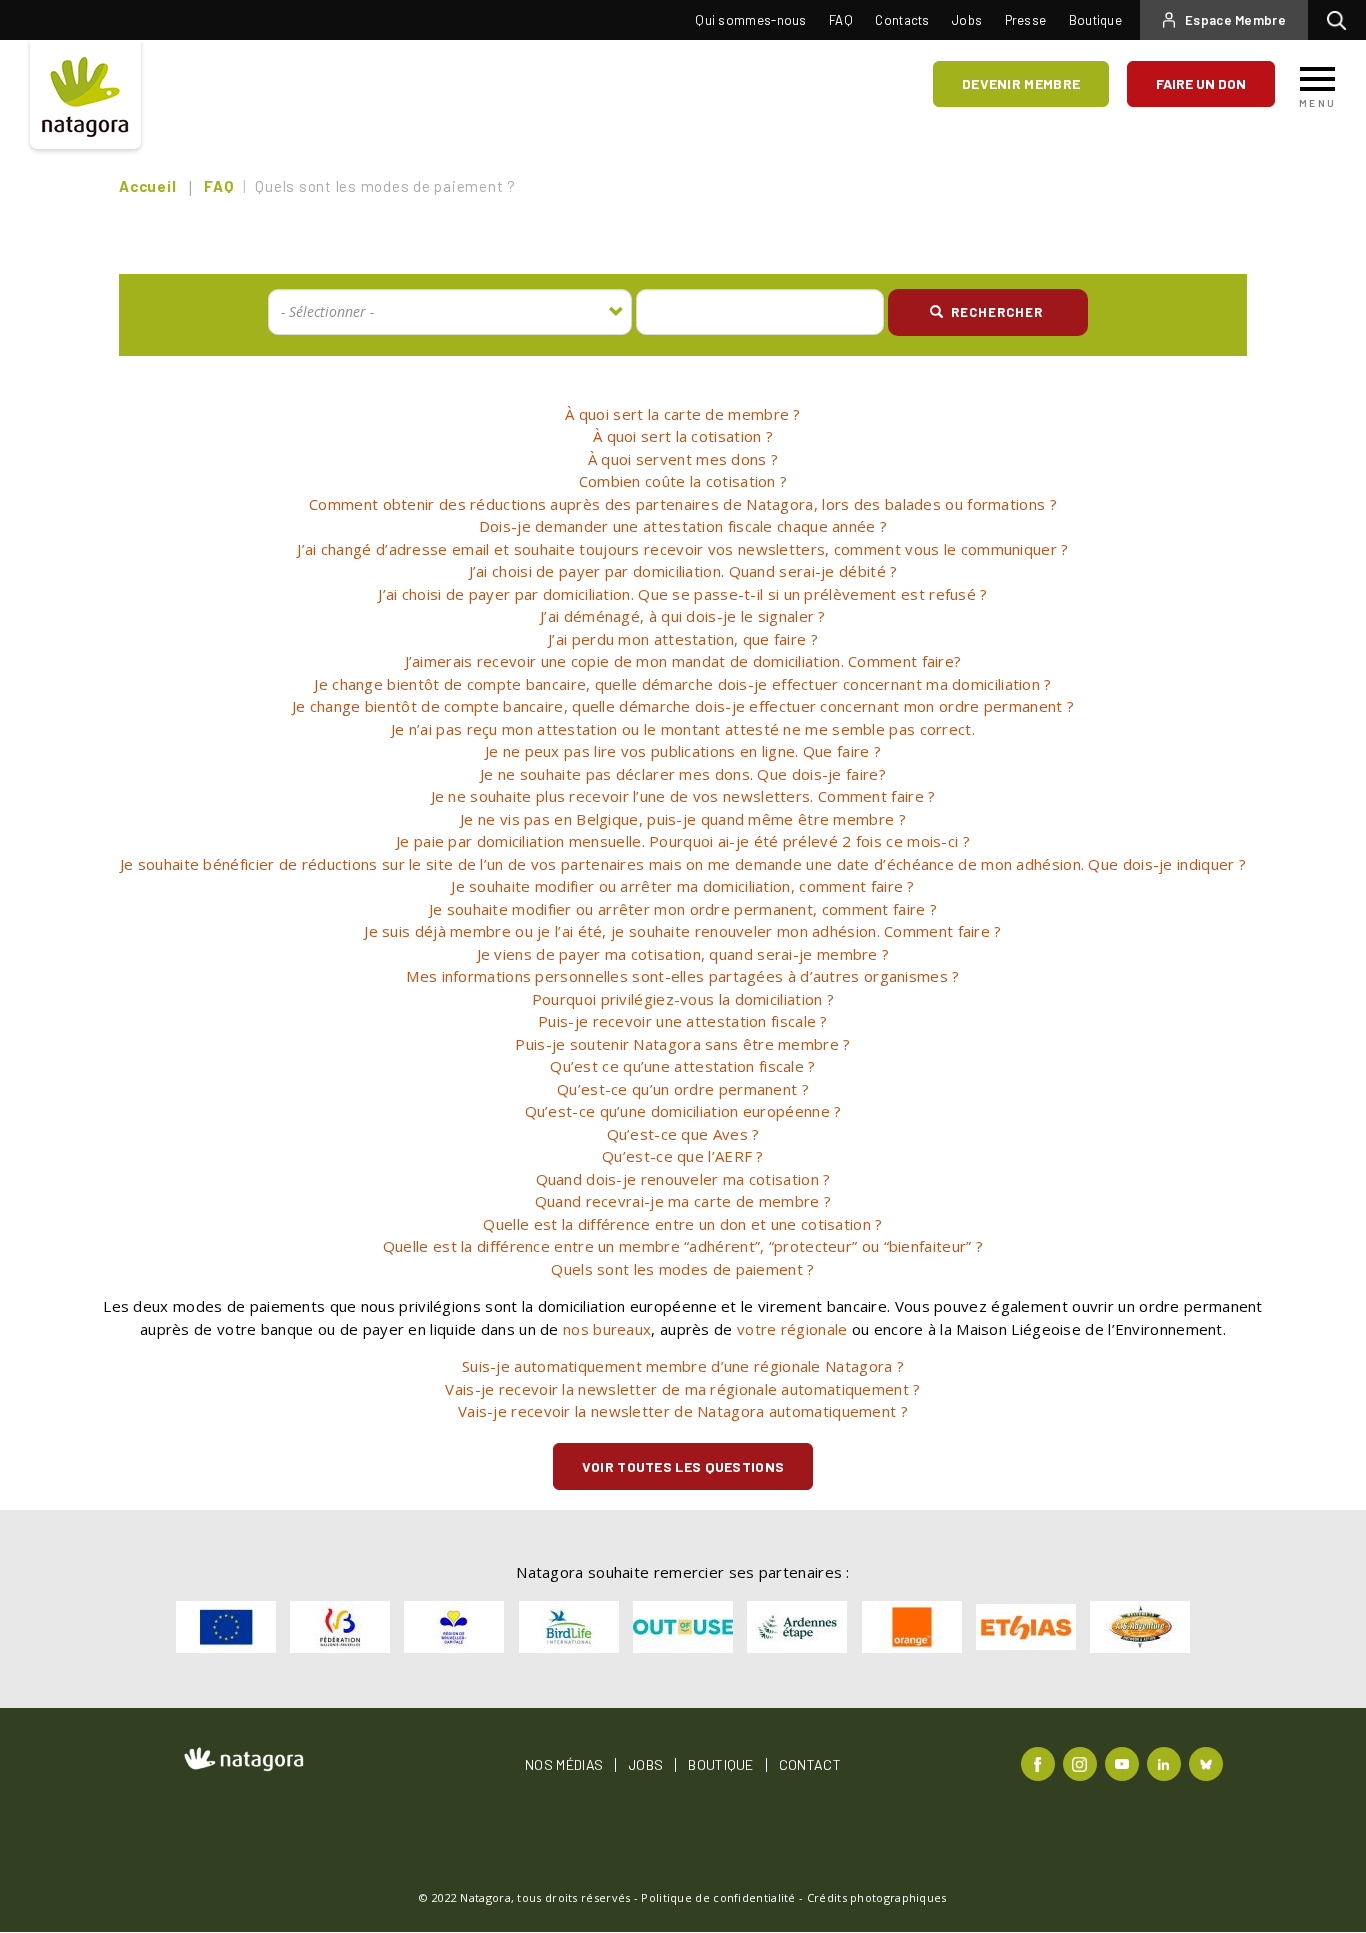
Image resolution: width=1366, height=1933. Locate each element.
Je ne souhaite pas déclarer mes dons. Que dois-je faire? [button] (683, 774)
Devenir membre (1021, 83)
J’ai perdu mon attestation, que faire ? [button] (683, 639)
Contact (810, 1765)
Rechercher (1341, 20)
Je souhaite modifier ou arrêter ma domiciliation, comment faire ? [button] (683, 886)
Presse (1026, 20)
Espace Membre (1235, 20)
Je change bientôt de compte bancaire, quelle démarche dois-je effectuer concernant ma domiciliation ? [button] (682, 684)
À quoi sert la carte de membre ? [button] (683, 414)
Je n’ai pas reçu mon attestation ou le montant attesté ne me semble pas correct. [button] (683, 729)
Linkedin (1166, 1762)
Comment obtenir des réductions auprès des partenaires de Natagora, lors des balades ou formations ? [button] (683, 504)
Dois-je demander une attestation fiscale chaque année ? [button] (683, 526)
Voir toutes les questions (683, 1466)
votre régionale (792, 1329)
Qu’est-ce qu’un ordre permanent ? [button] (683, 1089)
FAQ (841, 20)
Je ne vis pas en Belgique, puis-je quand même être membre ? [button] (683, 819)
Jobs (967, 20)
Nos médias (564, 1765)
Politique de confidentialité (718, 1897)
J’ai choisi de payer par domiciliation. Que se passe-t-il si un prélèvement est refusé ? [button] (682, 594)
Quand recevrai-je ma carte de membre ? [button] (683, 1201)
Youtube (1124, 1762)
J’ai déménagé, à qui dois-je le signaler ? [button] (683, 616)
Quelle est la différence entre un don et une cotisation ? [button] (682, 1224)
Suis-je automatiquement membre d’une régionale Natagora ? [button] (683, 1366)
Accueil (147, 186)
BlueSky (1208, 1762)
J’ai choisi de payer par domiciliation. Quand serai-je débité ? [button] (683, 571)
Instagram (1082, 1762)
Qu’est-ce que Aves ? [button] (683, 1134)
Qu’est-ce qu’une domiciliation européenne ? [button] (683, 1111)
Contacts (902, 20)
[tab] (683, 414)
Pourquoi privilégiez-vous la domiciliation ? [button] (683, 999)
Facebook (1040, 1762)
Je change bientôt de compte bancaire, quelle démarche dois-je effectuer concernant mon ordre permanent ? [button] (683, 706)
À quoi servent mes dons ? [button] (683, 459)
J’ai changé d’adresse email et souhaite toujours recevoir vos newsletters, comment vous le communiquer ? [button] (682, 549)
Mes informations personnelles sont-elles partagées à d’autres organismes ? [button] (682, 976)
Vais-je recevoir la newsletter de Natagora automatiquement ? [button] (683, 1411)
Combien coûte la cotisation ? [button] (683, 481)
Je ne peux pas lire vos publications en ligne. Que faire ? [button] (683, 751)
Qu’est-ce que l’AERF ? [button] (683, 1156)
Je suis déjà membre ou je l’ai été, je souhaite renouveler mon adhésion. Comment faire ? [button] (682, 931)
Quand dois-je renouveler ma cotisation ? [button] (683, 1179)
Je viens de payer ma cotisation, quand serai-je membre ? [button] (683, 954)
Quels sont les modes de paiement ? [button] (682, 1269)
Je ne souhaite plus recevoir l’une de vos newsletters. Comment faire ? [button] (683, 796)
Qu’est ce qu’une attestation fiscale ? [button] (682, 1066)
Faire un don (1201, 83)
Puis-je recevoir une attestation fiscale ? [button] (683, 1021)
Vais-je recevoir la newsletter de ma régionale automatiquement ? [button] (682, 1389)
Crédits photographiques (877, 1897)
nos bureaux (607, 1329)
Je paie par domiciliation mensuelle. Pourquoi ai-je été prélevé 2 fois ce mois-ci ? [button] (683, 841)
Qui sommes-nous (751, 20)
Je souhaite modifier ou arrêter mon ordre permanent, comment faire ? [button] (683, 909)
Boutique (1095, 20)
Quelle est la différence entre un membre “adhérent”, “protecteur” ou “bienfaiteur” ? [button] (683, 1246)
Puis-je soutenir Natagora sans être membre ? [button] (682, 1044)
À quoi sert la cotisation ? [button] (683, 436)
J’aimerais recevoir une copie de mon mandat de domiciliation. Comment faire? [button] (683, 661)
